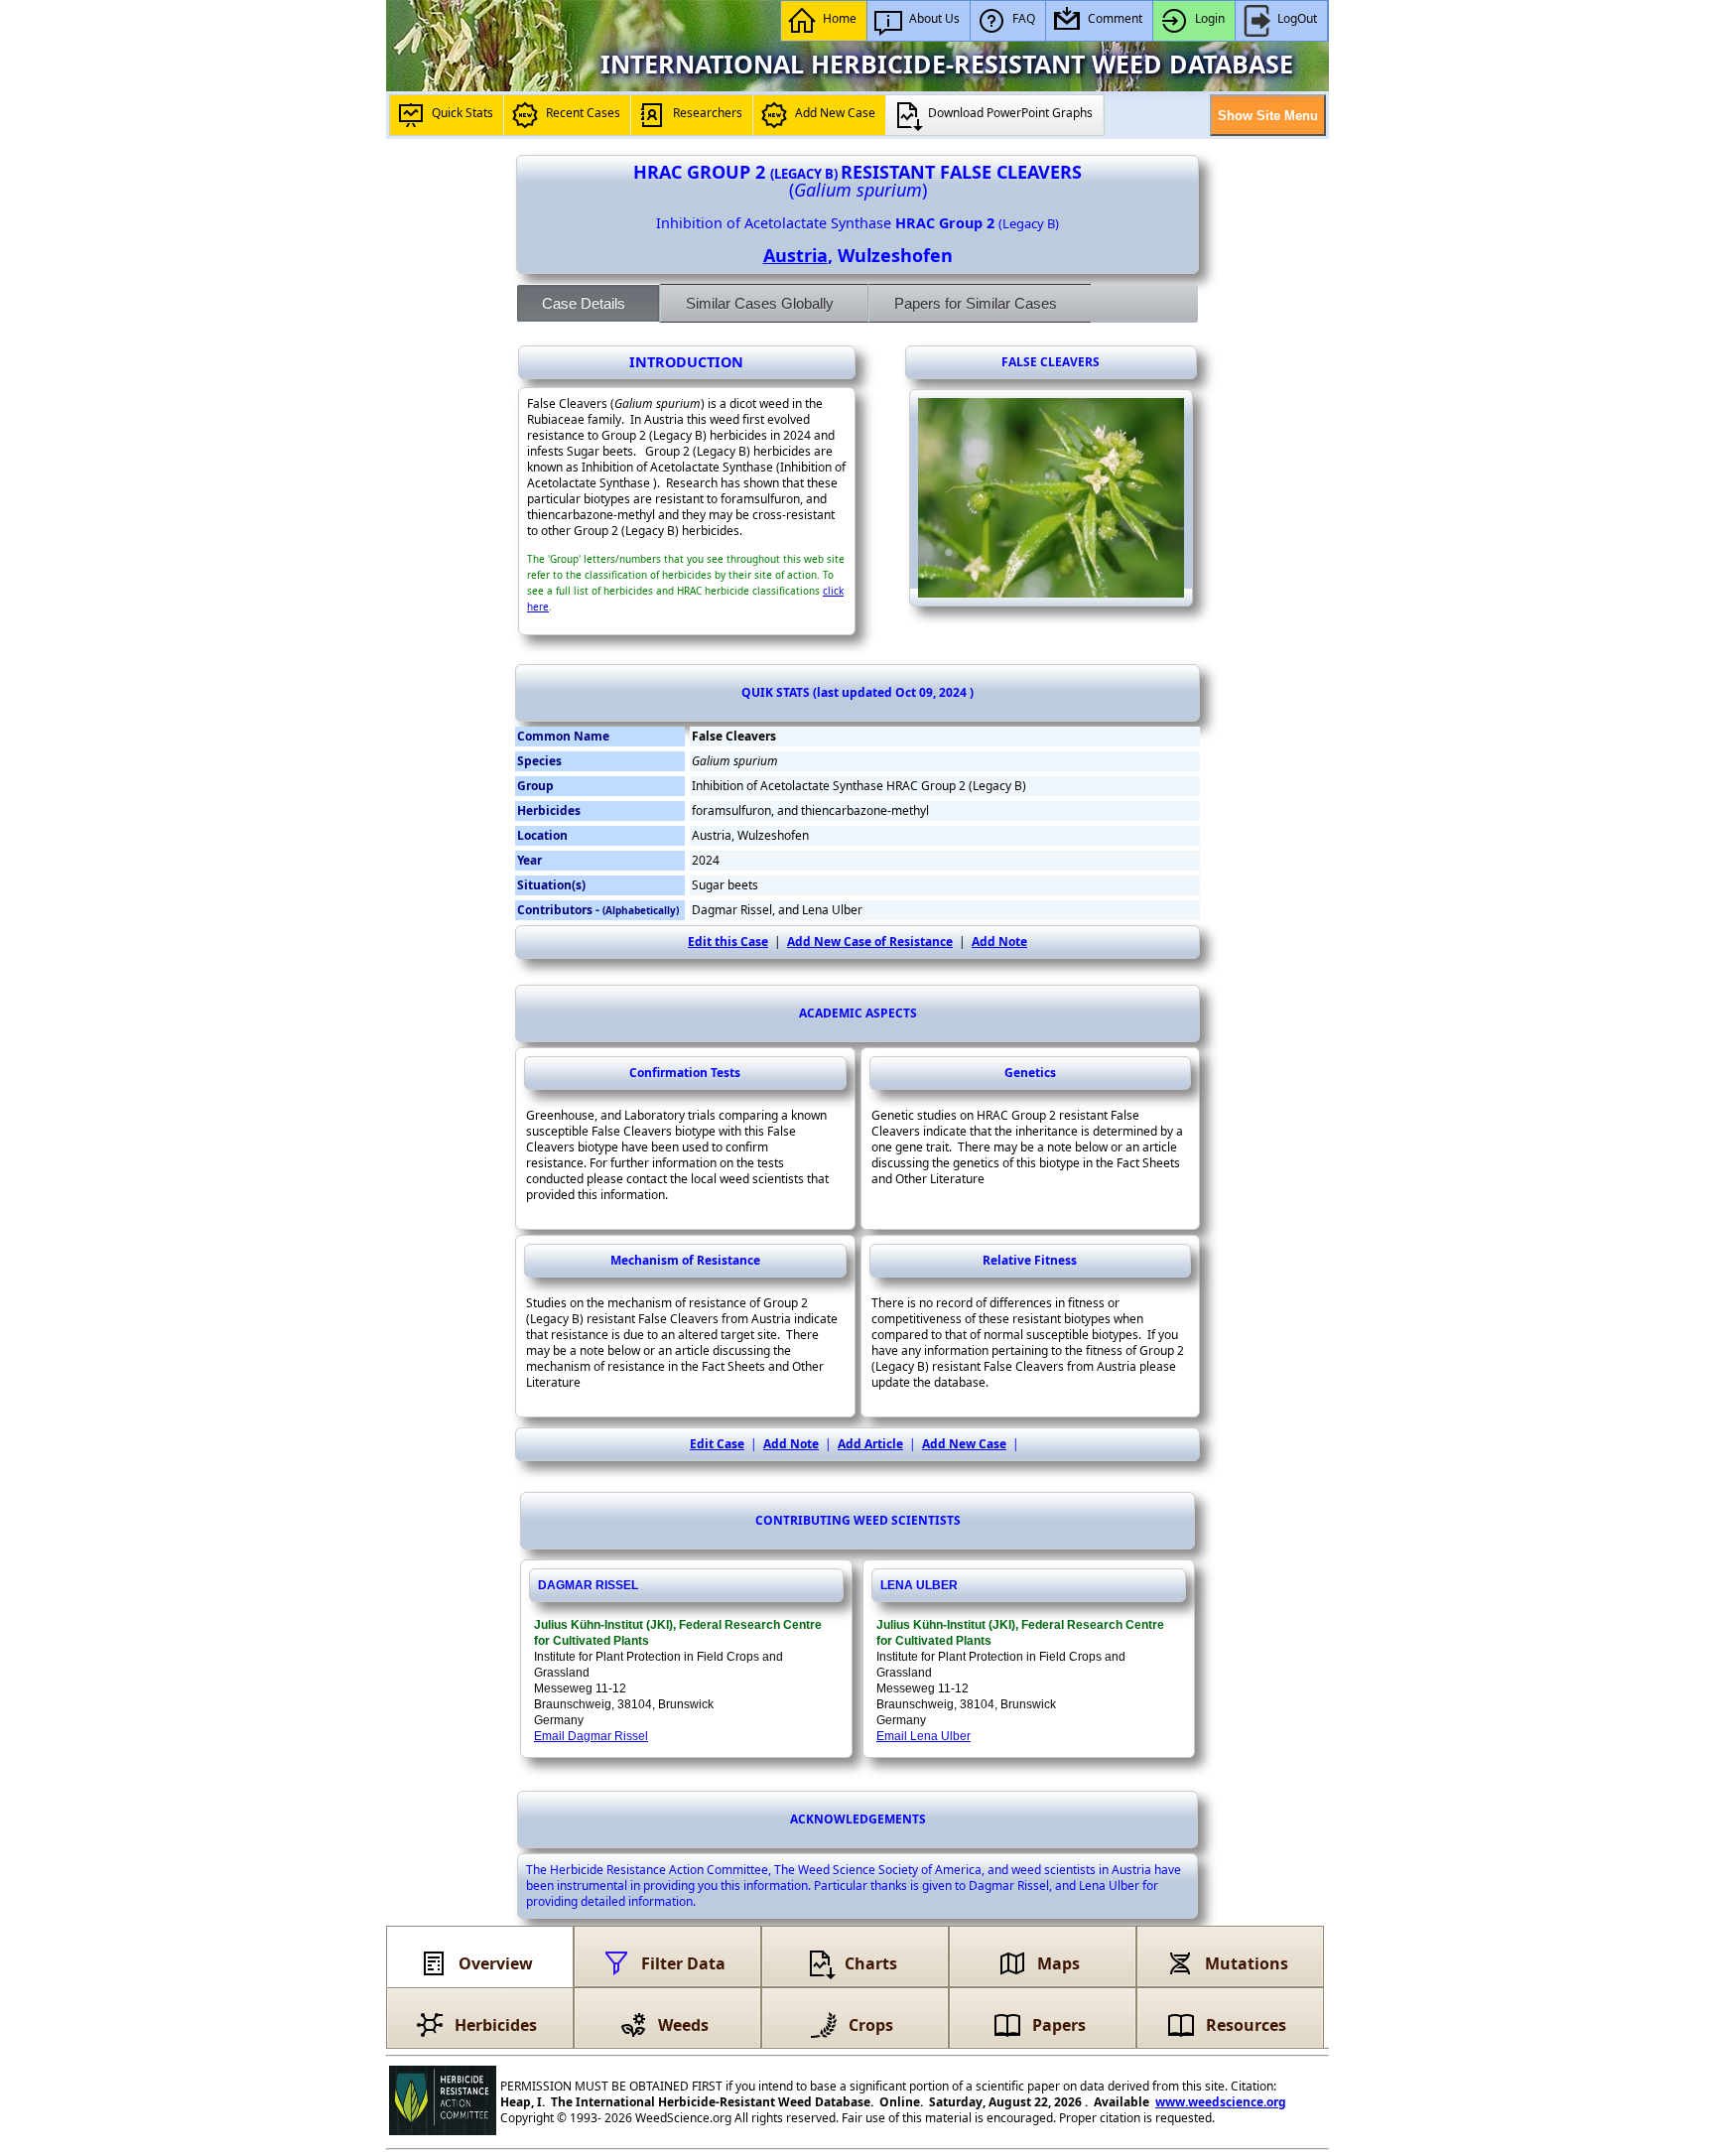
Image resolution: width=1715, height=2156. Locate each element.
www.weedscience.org (1221, 2102)
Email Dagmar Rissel (591, 1736)
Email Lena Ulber (923, 1736)
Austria (795, 255)
